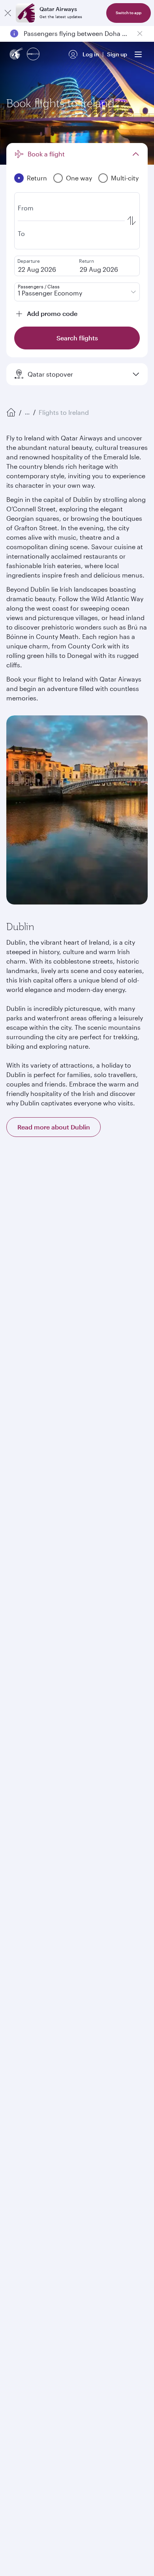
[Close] (8, 13)
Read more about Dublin (54, 1127)
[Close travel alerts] (140, 33)
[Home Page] (11, 412)
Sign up (117, 54)
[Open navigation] (138, 54)
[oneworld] (33, 55)
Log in (91, 54)
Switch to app (129, 13)
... (27, 412)
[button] (82, 1191)
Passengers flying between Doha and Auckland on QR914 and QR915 (77, 33)
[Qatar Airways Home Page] (17, 55)
